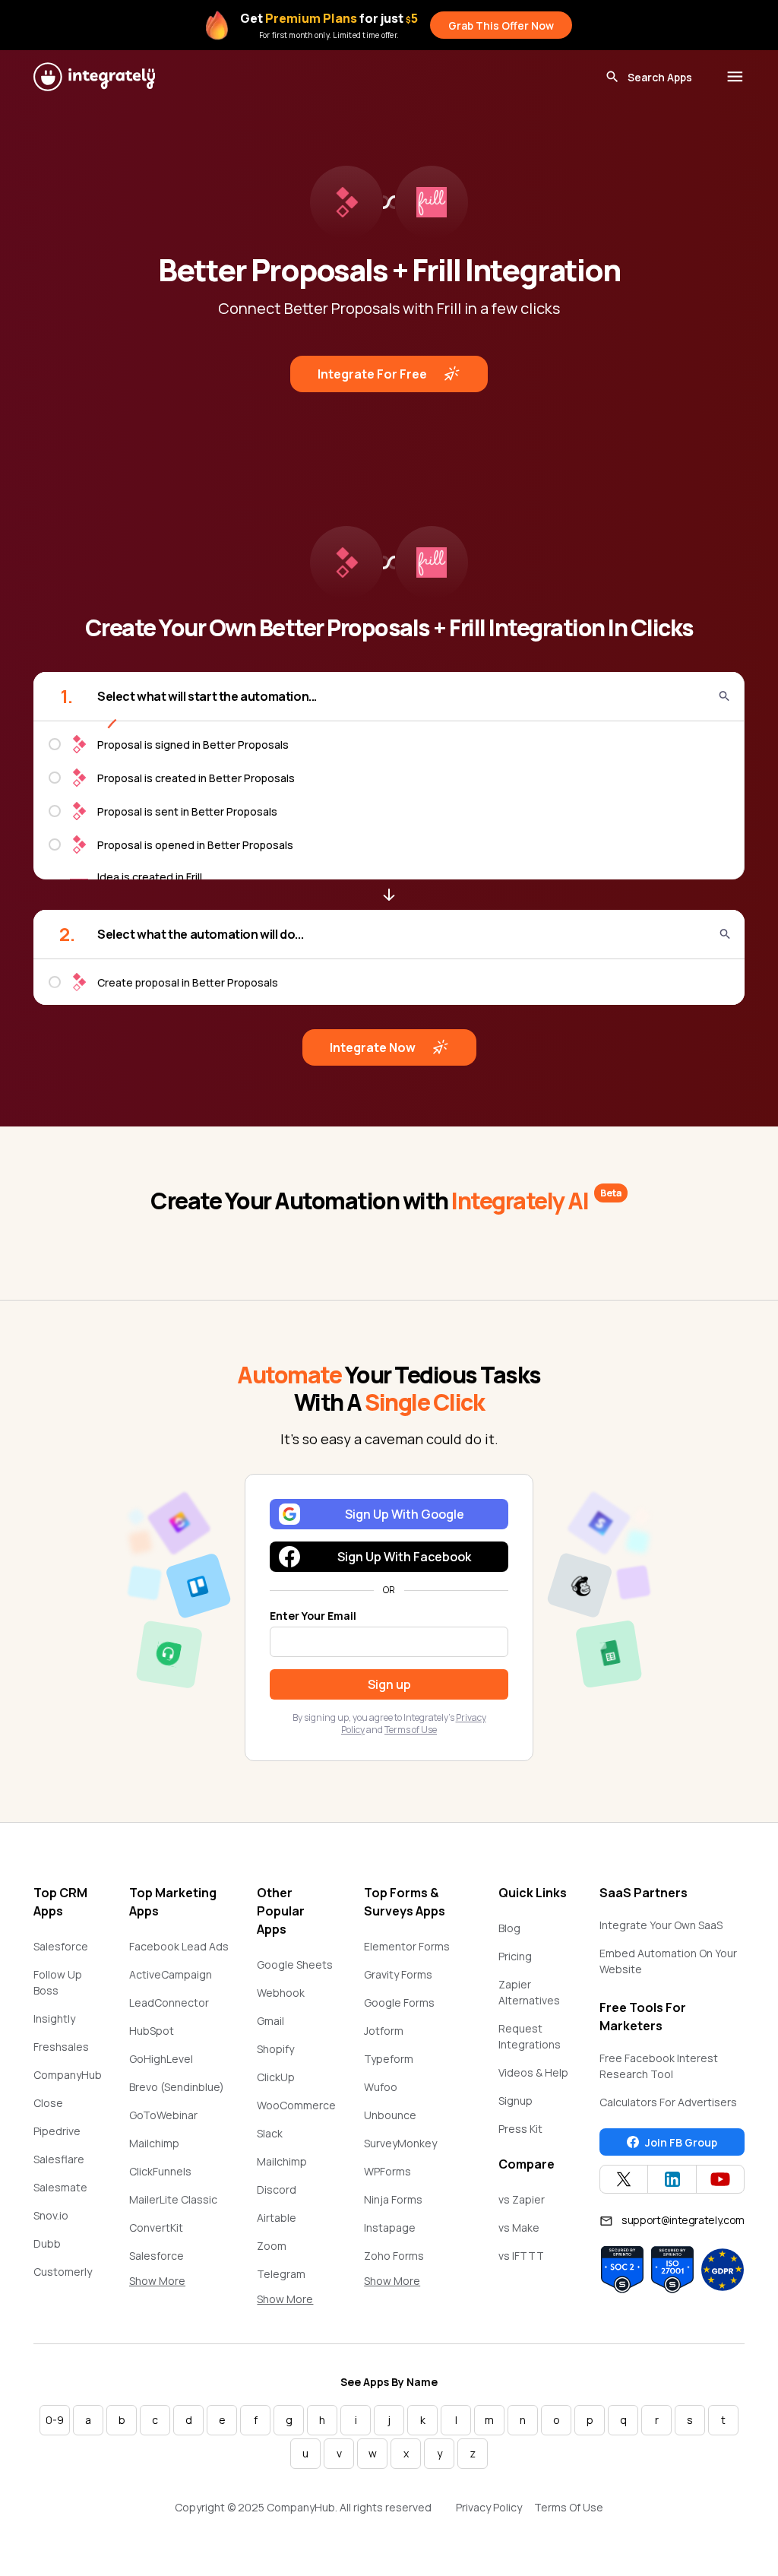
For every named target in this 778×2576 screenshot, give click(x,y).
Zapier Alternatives (529, 1992)
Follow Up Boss (58, 1982)
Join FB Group (681, 2142)
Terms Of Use (569, 2507)
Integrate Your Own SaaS (661, 1925)
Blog (509, 1928)
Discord (277, 2189)
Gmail (270, 2021)
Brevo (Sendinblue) (177, 2087)
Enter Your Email (313, 1616)
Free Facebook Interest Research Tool (659, 2066)
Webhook (281, 1993)
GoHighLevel (161, 2059)
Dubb (47, 2243)
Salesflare (59, 2159)
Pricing (515, 1956)
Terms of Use (411, 1730)
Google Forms (399, 2002)
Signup (516, 2101)
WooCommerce (296, 2105)
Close (48, 2103)
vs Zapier (522, 2199)
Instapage (390, 2227)
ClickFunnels (160, 2171)
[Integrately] (94, 77)
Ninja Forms (393, 2199)
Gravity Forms (398, 1974)
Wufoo (381, 2087)
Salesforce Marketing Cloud (171, 2264)
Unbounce (390, 2115)
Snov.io (51, 2215)
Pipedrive (57, 2131)
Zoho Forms (394, 2256)
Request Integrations (530, 2036)
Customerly (63, 2272)
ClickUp (276, 2077)
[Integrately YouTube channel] (720, 2179)
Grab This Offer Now (501, 25)
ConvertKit (156, 2227)
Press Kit (520, 2129)
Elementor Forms (407, 1946)
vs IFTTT (521, 2256)
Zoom (272, 2246)
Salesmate (60, 2187)
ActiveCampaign (171, 1974)
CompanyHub (68, 2075)
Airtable (277, 2218)
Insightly (54, 2018)
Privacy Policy (489, 2507)
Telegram (281, 2274)
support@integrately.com (683, 2220)
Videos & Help (533, 2072)
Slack (270, 2133)
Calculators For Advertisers (668, 2102)
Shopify (275, 2049)
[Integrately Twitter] (624, 2179)
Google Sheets (295, 1964)
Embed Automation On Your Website (668, 1961)
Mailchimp (154, 2143)
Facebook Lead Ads (179, 1946)
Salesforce (61, 1946)
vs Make (519, 2227)
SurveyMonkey (400, 2143)
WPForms (387, 2171)
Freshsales (61, 2047)
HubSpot (152, 2031)
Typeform (389, 2059)
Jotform (384, 2031)
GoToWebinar (163, 2115)
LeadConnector (169, 2002)
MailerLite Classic (173, 2199)
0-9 (55, 2420)
